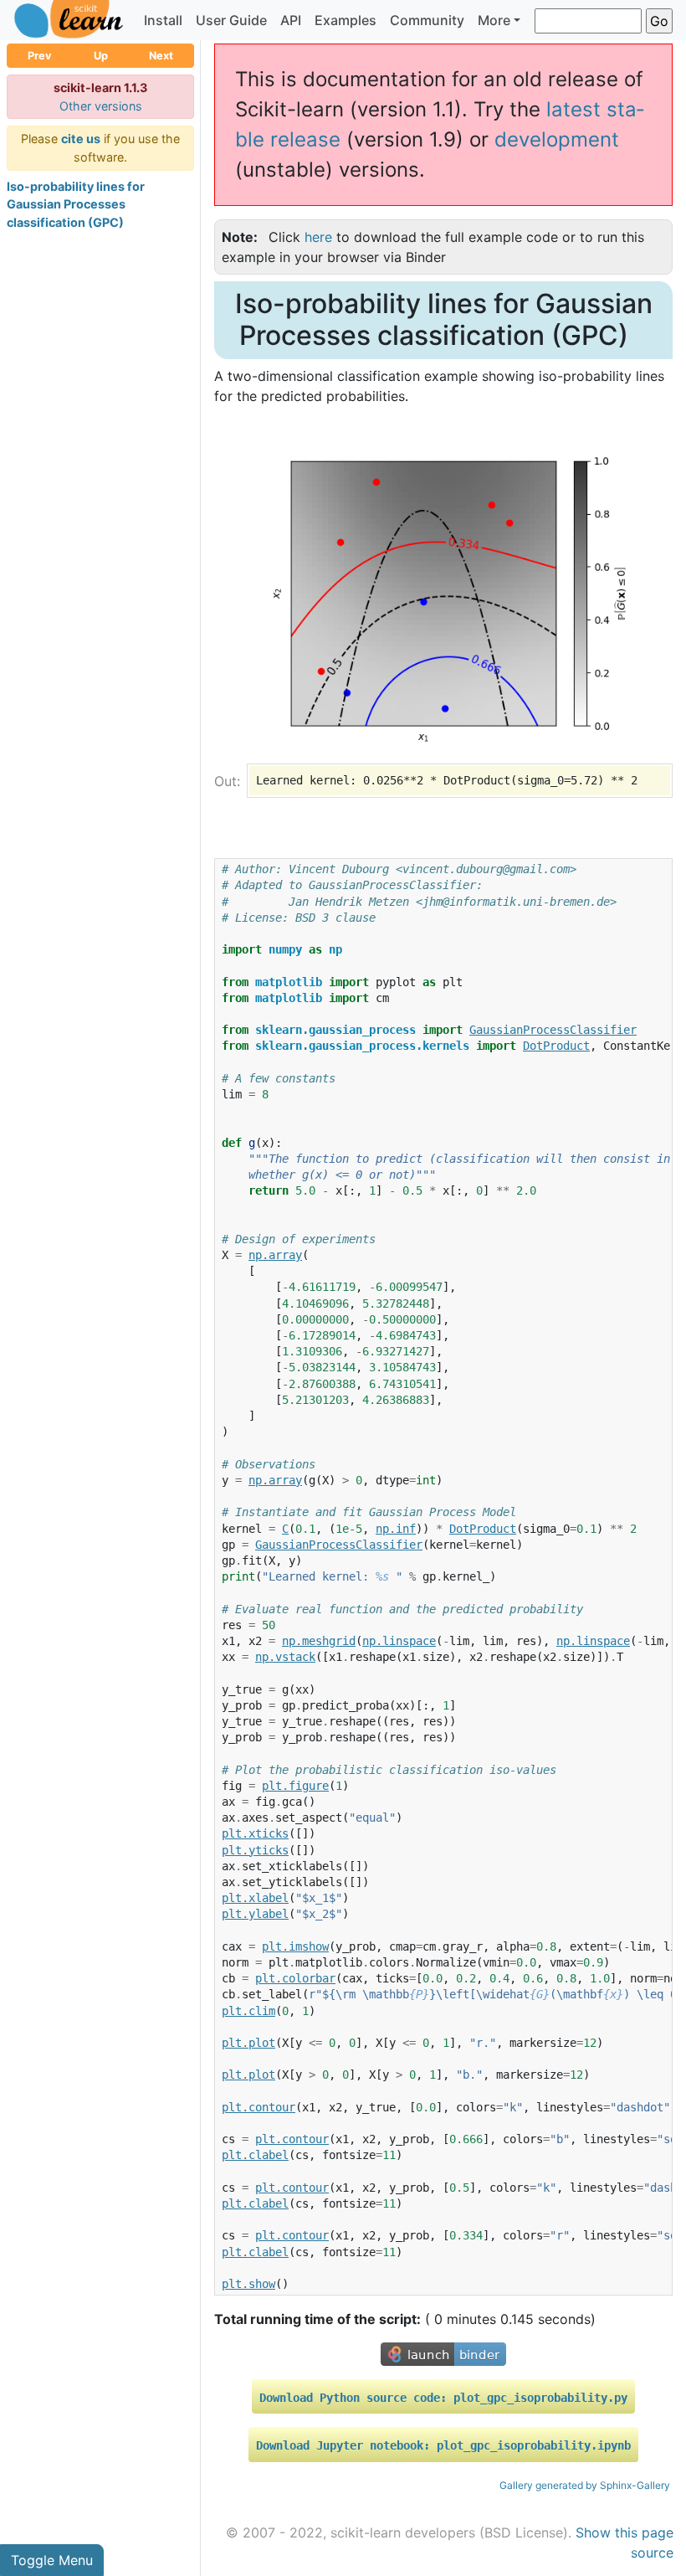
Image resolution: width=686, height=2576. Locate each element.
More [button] (494, 20)
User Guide (231, 20)
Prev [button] (40, 56)
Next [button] (161, 56)
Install (163, 20)
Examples (346, 20)
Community (427, 20)
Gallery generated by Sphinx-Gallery (585, 2485)
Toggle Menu (52, 2560)
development (557, 139)
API (291, 20)
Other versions (101, 106)
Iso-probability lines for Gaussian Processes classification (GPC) (76, 204)
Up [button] (101, 56)
